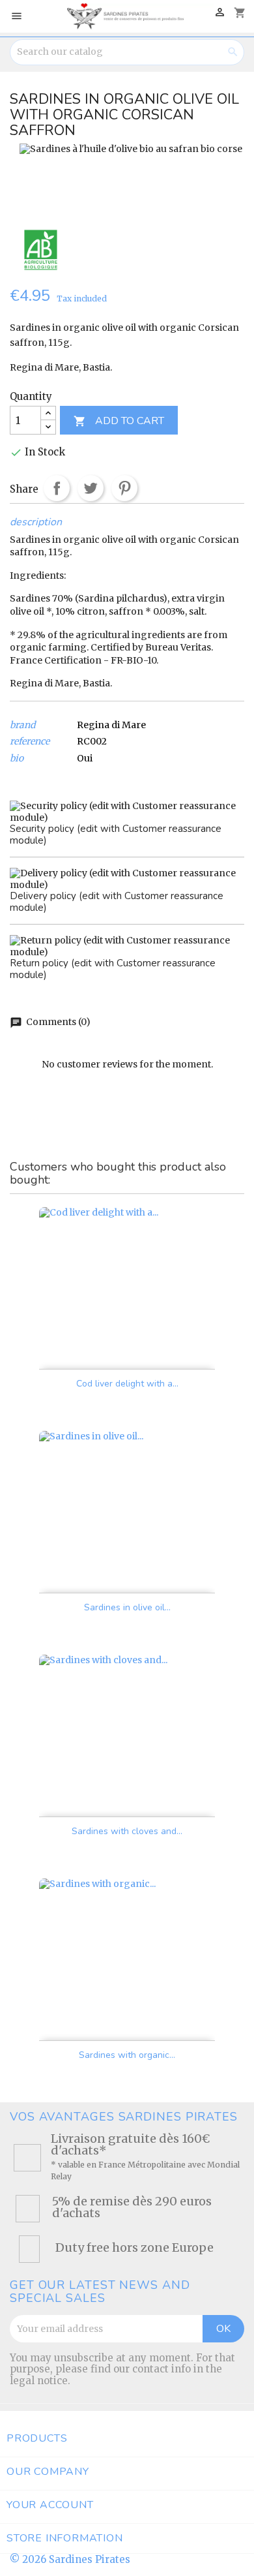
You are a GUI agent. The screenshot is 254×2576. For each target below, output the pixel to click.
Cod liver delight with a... (127, 1384)
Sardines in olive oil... (127, 1607)
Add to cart (119, 421)
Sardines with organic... (127, 2055)
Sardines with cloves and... (127, 1831)
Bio (17, 759)
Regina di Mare (111, 725)
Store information (65, 2538)
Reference (30, 742)
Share (57, 488)
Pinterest (124, 488)
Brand (22, 725)
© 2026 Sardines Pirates (70, 2559)
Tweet (91, 488)
